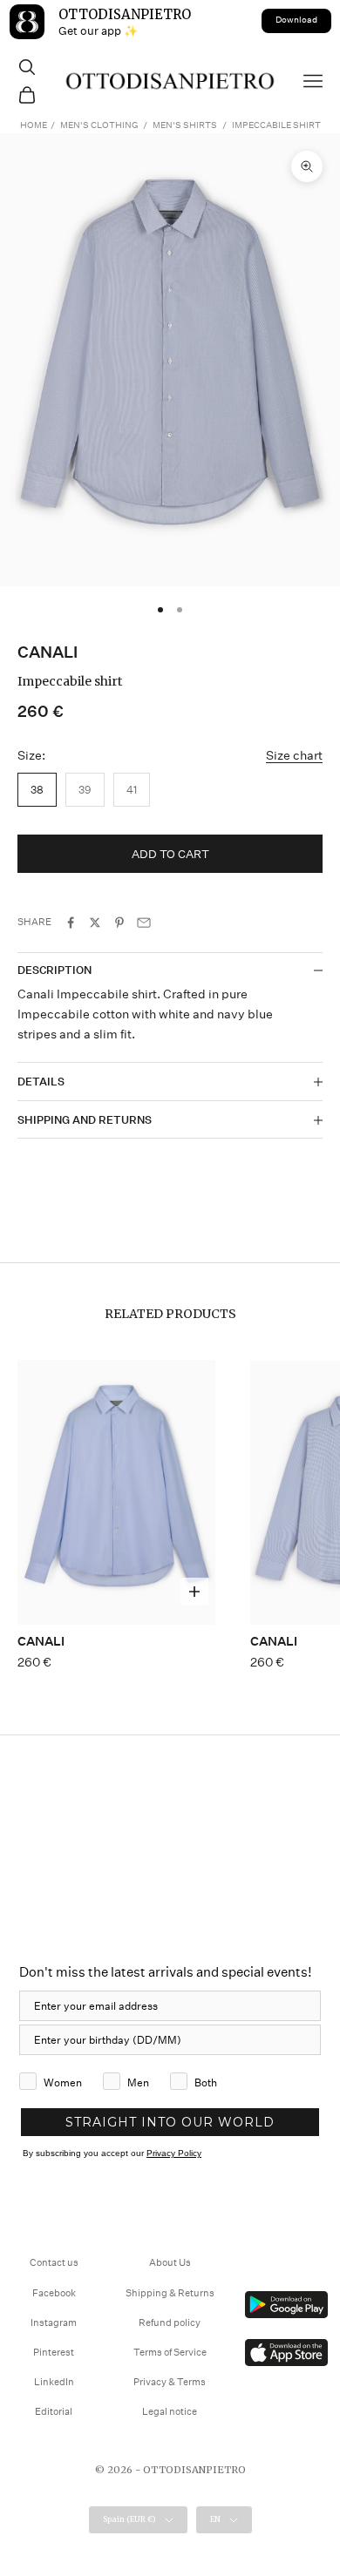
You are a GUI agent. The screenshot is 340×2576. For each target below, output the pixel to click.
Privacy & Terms (170, 2382)
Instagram (54, 2323)
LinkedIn (54, 2382)
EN (215, 2519)
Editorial (54, 2412)
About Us (170, 2263)
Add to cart (170, 854)
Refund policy (170, 2323)
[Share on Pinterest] (119, 923)
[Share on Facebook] (71, 923)
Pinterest (54, 2353)
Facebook (54, 2293)
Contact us (54, 2263)
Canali (48, 652)
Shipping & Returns (170, 2293)
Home (34, 125)
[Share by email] (144, 923)
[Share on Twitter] (95, 923)
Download (296, 20)
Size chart (294, 755)
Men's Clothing (99, 125)
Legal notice (170, 2412)
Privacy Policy (174, 2153)
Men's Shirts (185, 125)
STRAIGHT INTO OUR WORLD (170, 2122)
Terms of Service (170, 2353)
